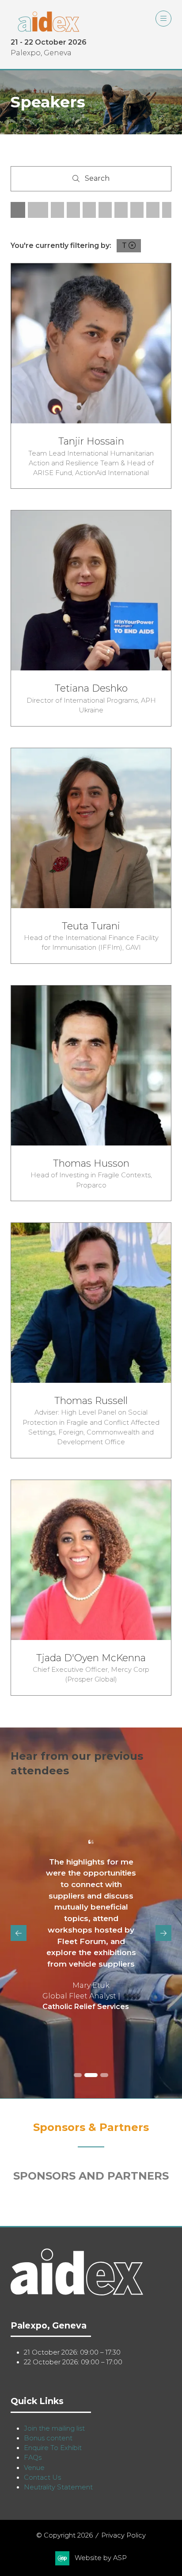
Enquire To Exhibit (53, 2448)
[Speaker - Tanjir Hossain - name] (91, 376)
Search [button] (100, 180)
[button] (163, 19)
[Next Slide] (163, 1933)
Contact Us (42, 2477)
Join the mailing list (54, 2428)
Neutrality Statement (58, 2487)
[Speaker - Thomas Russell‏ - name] (91, 1340)
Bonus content (48, 2438)
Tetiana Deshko (91, 688)
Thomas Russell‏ (91, 1400)
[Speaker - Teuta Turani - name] (91, 856)
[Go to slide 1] (78, 2075)
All (18, 210)
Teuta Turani (91, 926)
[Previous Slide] (19, 1933)
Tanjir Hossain (91, 441)
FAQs (33, 2458)
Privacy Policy (123, 2535)
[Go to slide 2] (91, 2075)
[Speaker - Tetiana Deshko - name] (91, 618)
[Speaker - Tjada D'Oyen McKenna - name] (91, 1588)
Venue (34, 2468)
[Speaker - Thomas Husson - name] (91, 1093)
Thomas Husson (91, 1163)
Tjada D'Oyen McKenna (91, 1658)
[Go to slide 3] (104, 2075)
